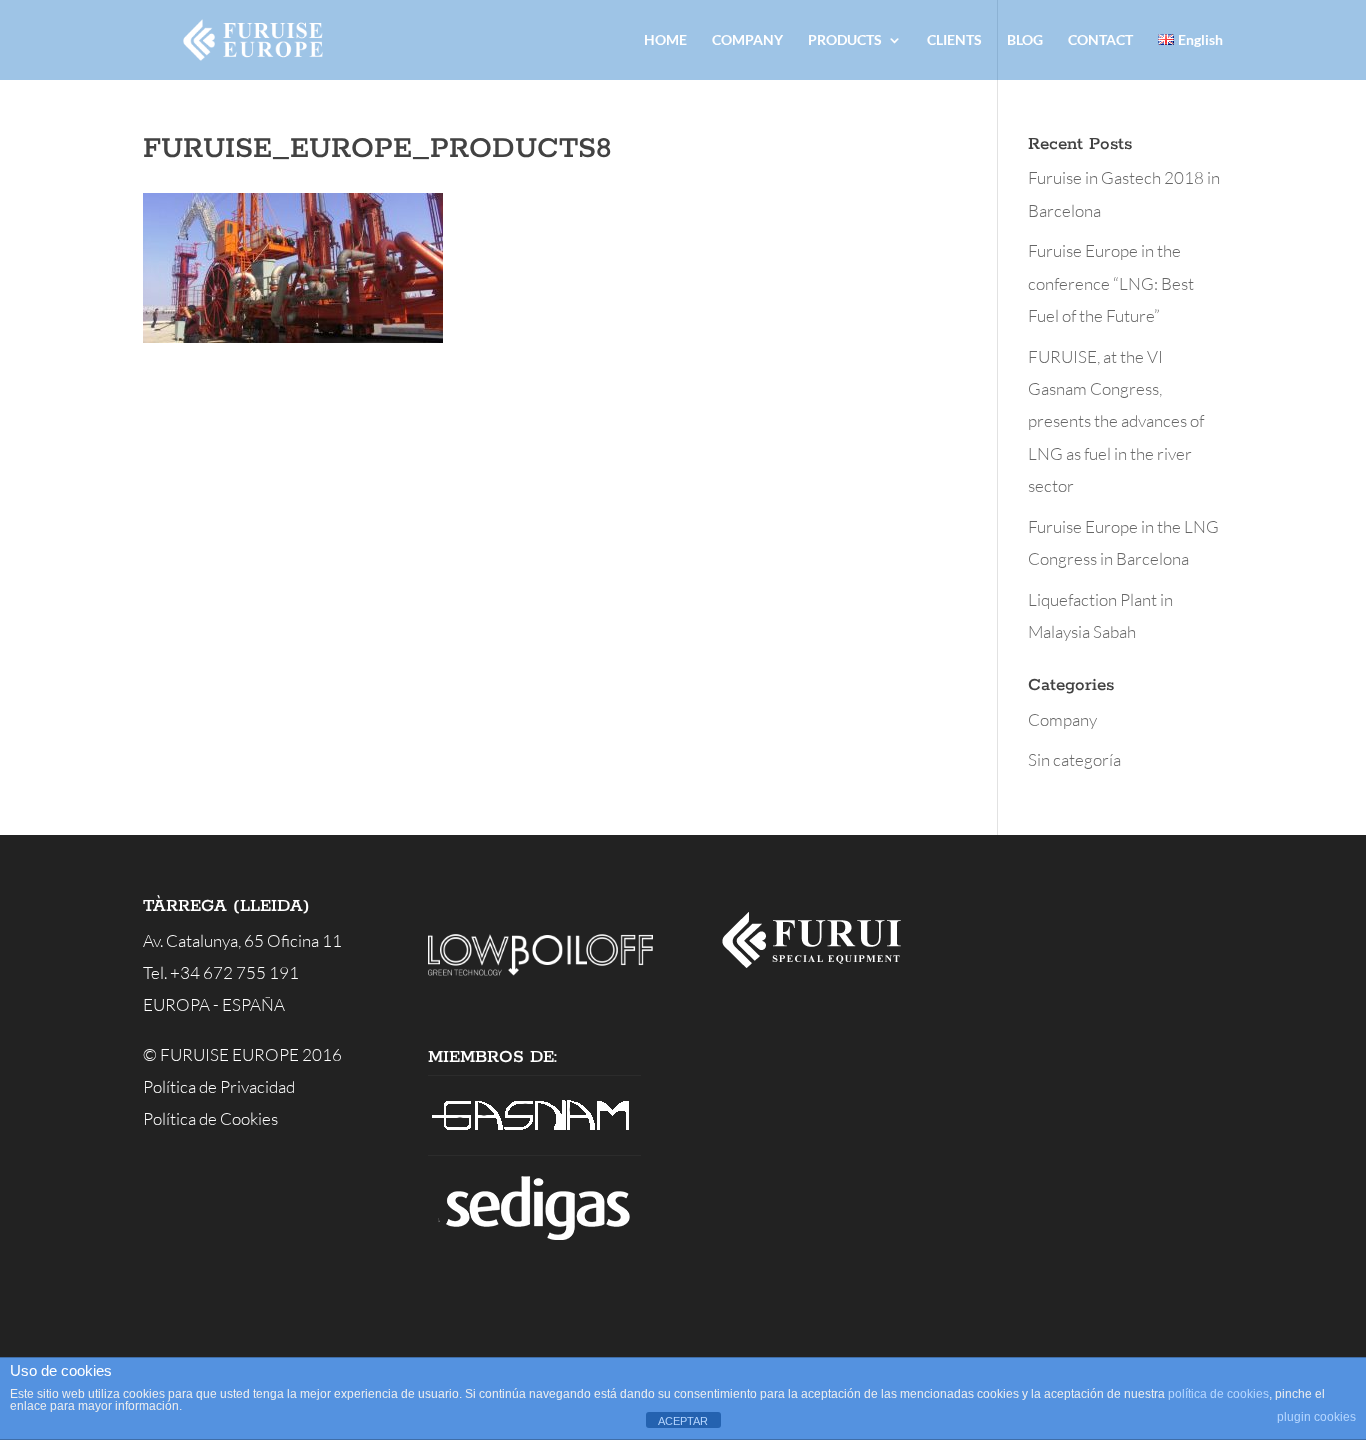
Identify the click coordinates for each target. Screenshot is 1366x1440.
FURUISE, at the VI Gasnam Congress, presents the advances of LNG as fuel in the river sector (1116, 421)
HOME (665, 40)
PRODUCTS (845, 40)
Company (1062, 719)
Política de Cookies (210, 1118)
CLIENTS (954, 40)
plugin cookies (1316, 1417)
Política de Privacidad (219, 1086)
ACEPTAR (683, 1421)
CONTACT (1100, 40)
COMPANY (747, 40)
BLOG (1025, 40)
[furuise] (819, 973)
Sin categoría (1074, 759)
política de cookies (1218, 1394)
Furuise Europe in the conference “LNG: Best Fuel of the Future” (1111, 283)
